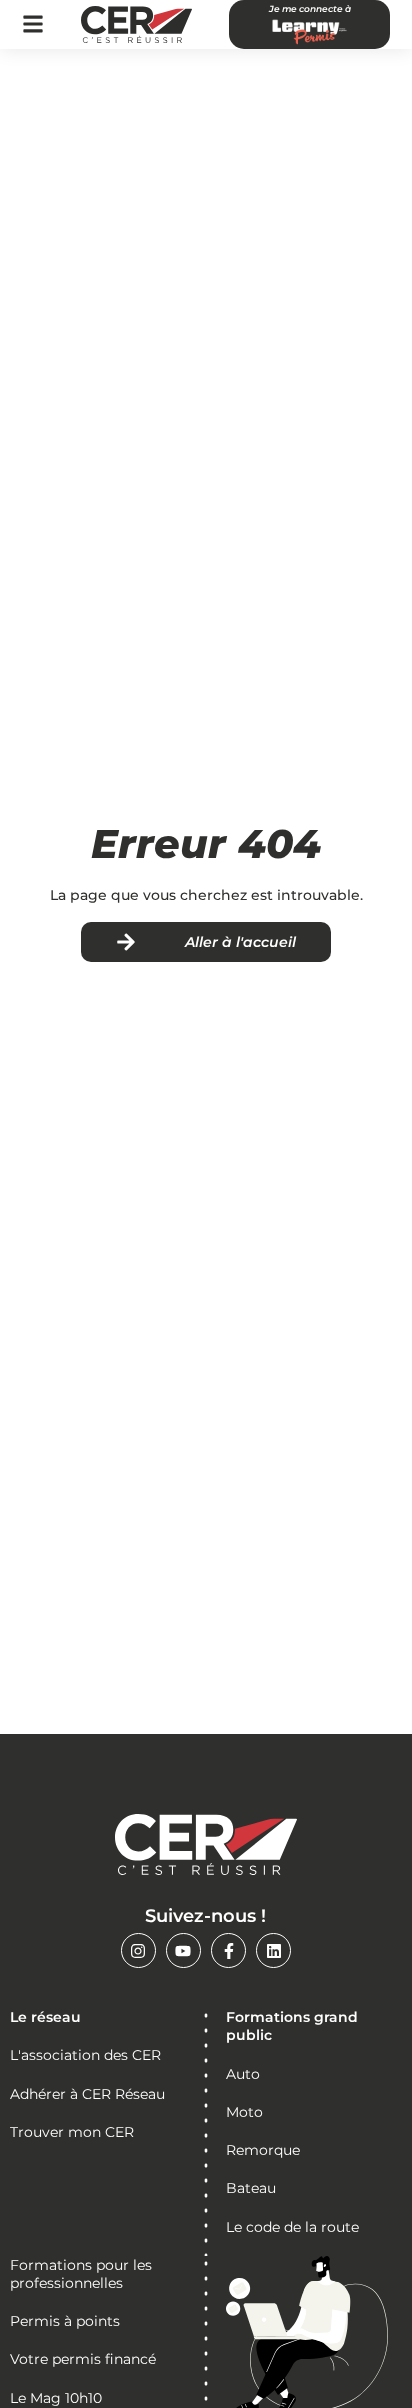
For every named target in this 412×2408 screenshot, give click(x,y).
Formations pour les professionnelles (81, 2274)
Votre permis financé (83, 2359)
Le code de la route (292, 2227)
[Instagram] (138, 1950)
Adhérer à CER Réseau (87, 2094)
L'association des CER (85, 2055)
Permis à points (65, 2321)
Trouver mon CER (72, 2132)
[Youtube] (183, 1950)
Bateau (251, 2188)
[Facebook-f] (228, 1950)
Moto (244, 2112)
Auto (243, 2074)
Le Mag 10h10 (56, 2398)
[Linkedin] (273, 1950)
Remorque (263, 2150)
